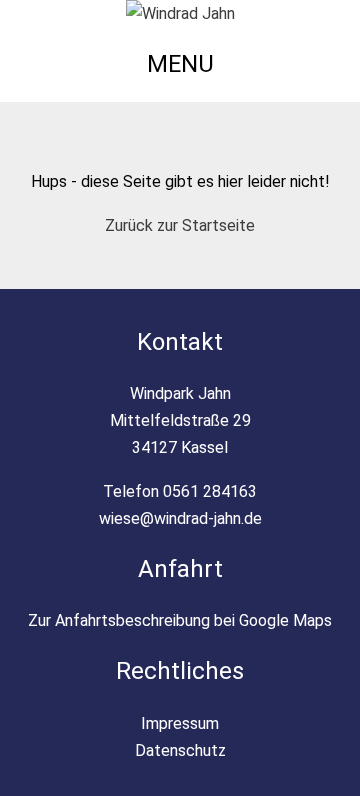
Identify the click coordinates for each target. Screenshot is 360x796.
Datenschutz (180, 750)
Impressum (180, 723)
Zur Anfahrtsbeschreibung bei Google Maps (180, 620)
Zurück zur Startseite (180, 225)
